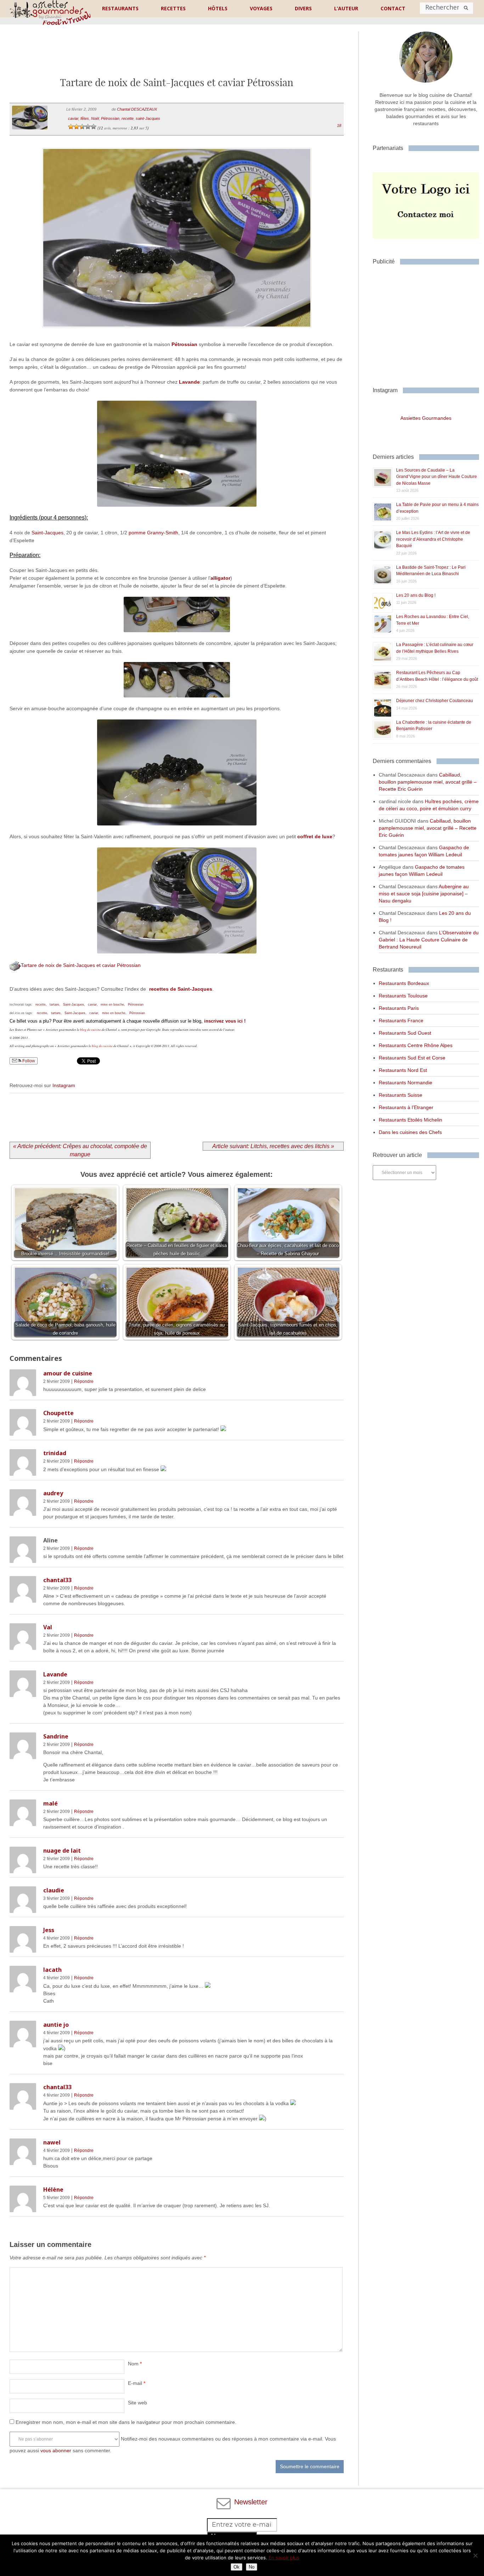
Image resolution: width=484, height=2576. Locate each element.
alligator (220, 578)
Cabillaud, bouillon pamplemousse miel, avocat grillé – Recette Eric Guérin (428, 782)
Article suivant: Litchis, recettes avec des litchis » (273, 1146)
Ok (237, 2567)
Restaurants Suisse (401, 1095)
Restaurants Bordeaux (404, 983)
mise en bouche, (113, 1005)
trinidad (55, 1453)
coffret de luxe (315, 836)
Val (48, 1627)
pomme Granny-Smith (153, 533)
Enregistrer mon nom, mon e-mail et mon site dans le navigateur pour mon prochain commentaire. (126, 2422)
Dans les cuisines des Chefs (410, 1132)
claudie (54, 1890)
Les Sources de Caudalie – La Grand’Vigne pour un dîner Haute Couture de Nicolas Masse (437, 477)
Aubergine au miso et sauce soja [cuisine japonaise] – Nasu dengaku (424, 894)
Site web (137, 2403)
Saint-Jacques (47, 533)
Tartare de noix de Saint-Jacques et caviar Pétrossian (81, 965)
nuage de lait (62, 1851)
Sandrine (56, 1736)
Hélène (53, 2190)
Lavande (189, 382)
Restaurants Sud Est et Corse (412, 1058)
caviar (73, 118)
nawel (52, 2142)
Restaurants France (401, 1020)
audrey (53, 1493)
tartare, (55, 1005)
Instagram (64, 1085)
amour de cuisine (68, 1373)
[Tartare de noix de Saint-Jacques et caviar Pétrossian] (177, 336)
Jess (49, 1930)
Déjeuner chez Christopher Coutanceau (435, 701)
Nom (135, 2364)
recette (128, 118)
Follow (28, 1061)
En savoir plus (284, 2558)
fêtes (85, 118)
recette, (41, 1005)
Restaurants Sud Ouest (405, 1033)
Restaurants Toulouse (403, 996)
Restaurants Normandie (406, 1083)
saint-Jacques (148, 118)
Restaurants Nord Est (403, 1070)
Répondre (84, 1381)
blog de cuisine (91, 1029)
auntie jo (56, 2025)
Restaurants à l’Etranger (406, 1107)
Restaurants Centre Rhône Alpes (416, 1045)
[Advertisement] (177, 56)
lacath (52, 1970)
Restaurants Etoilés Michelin (410, 1120)
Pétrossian (110, 118)
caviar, (93, 1005)
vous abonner (56, 2450)
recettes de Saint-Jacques (181, 989)
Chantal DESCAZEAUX (137, 109)
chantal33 (57, 1580)
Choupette (58, 1413)
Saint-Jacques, (74, 1005)
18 (339, 126)
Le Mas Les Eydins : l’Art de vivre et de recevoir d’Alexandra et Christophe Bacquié (433, 539)
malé (50, 1803)
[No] (475, 2555)
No (252, 2567)
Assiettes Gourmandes (426, 418)
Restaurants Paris (399, 1008)
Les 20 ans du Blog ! (416, 595)
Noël (95, 118)
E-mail (137, 2383)
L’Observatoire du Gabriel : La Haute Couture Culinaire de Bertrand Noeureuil (429, 940)
